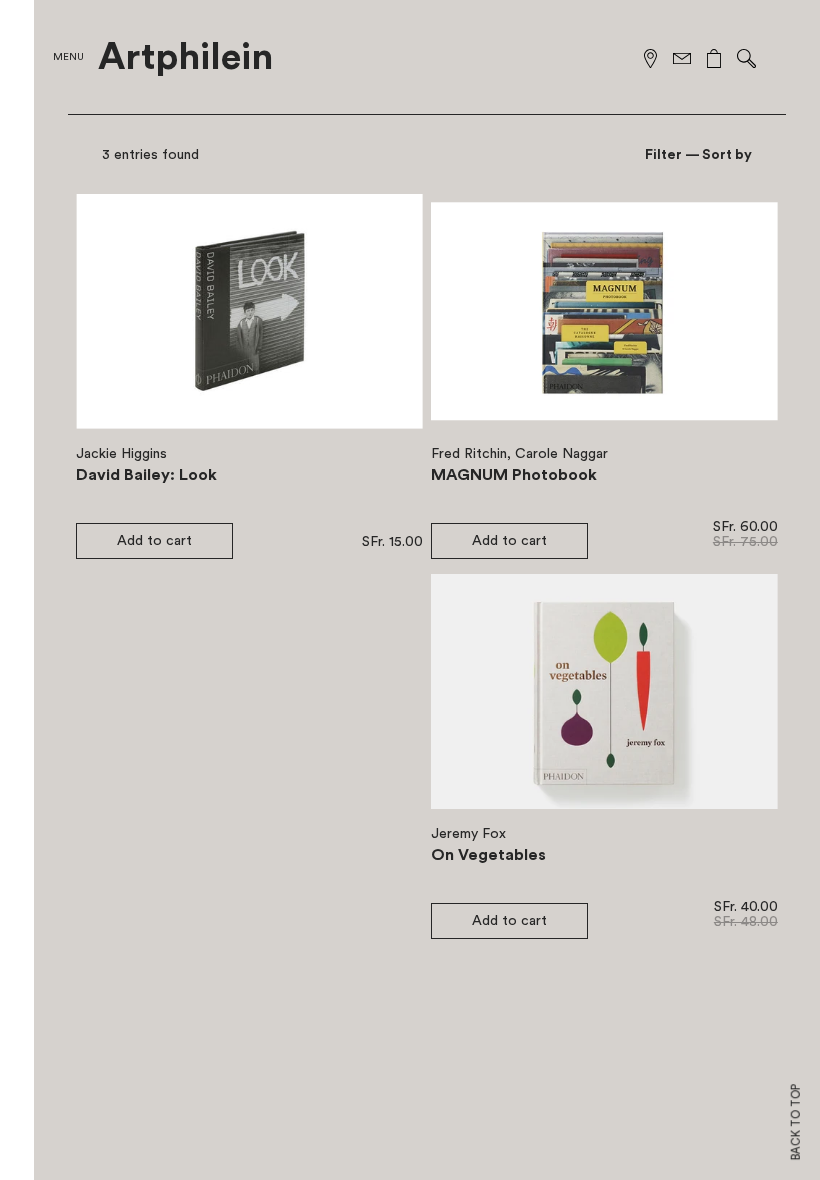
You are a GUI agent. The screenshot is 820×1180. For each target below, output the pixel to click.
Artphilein (185, 58)
